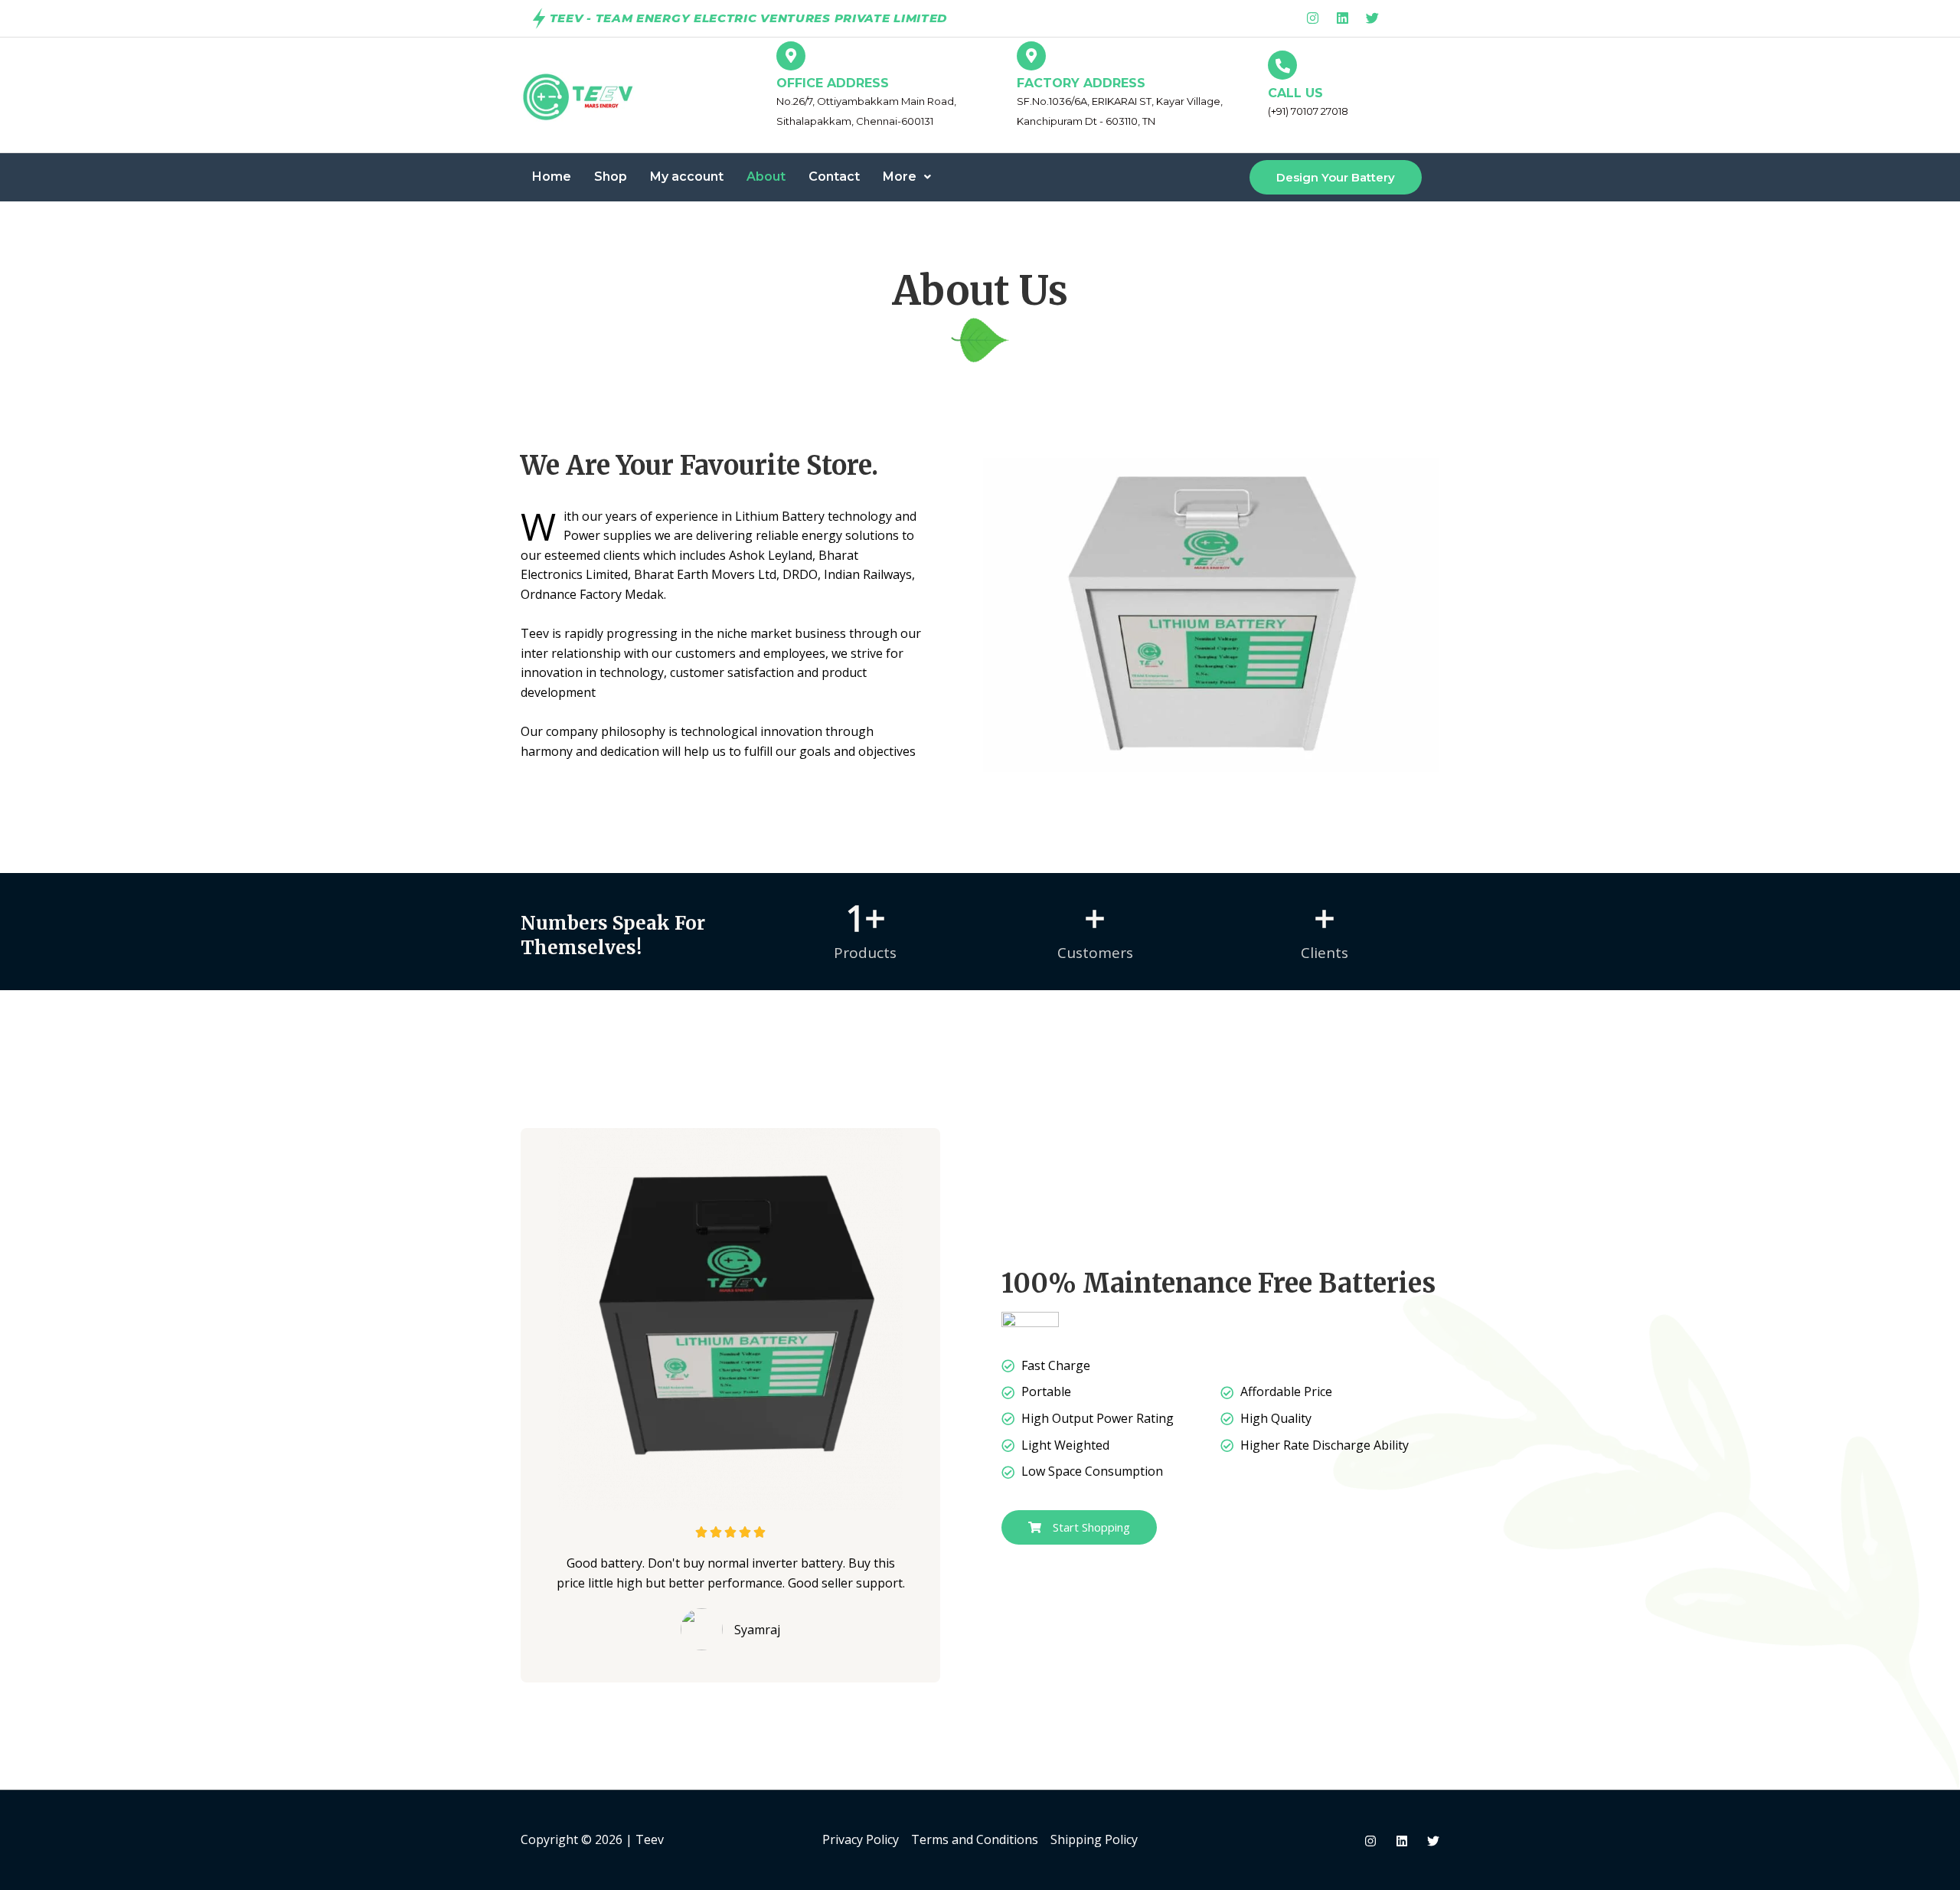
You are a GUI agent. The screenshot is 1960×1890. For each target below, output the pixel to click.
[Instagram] (1370, 1841)
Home (552, 177)
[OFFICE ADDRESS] (791, 56)
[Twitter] (1433, 1841)
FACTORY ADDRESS (1081, 83)
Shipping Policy (1094, 1839)
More (900, 177)
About (766, 177)
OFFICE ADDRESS (833, 83)
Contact (834, 177)
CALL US (1295, 93)
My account (687, 177)
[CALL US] (1282, 65)
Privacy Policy (861, 1839)
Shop (611, 177)
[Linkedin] (1402, 1841)
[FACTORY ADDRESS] (1031, 56)
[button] (907, 177)
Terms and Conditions (975, 1839)
